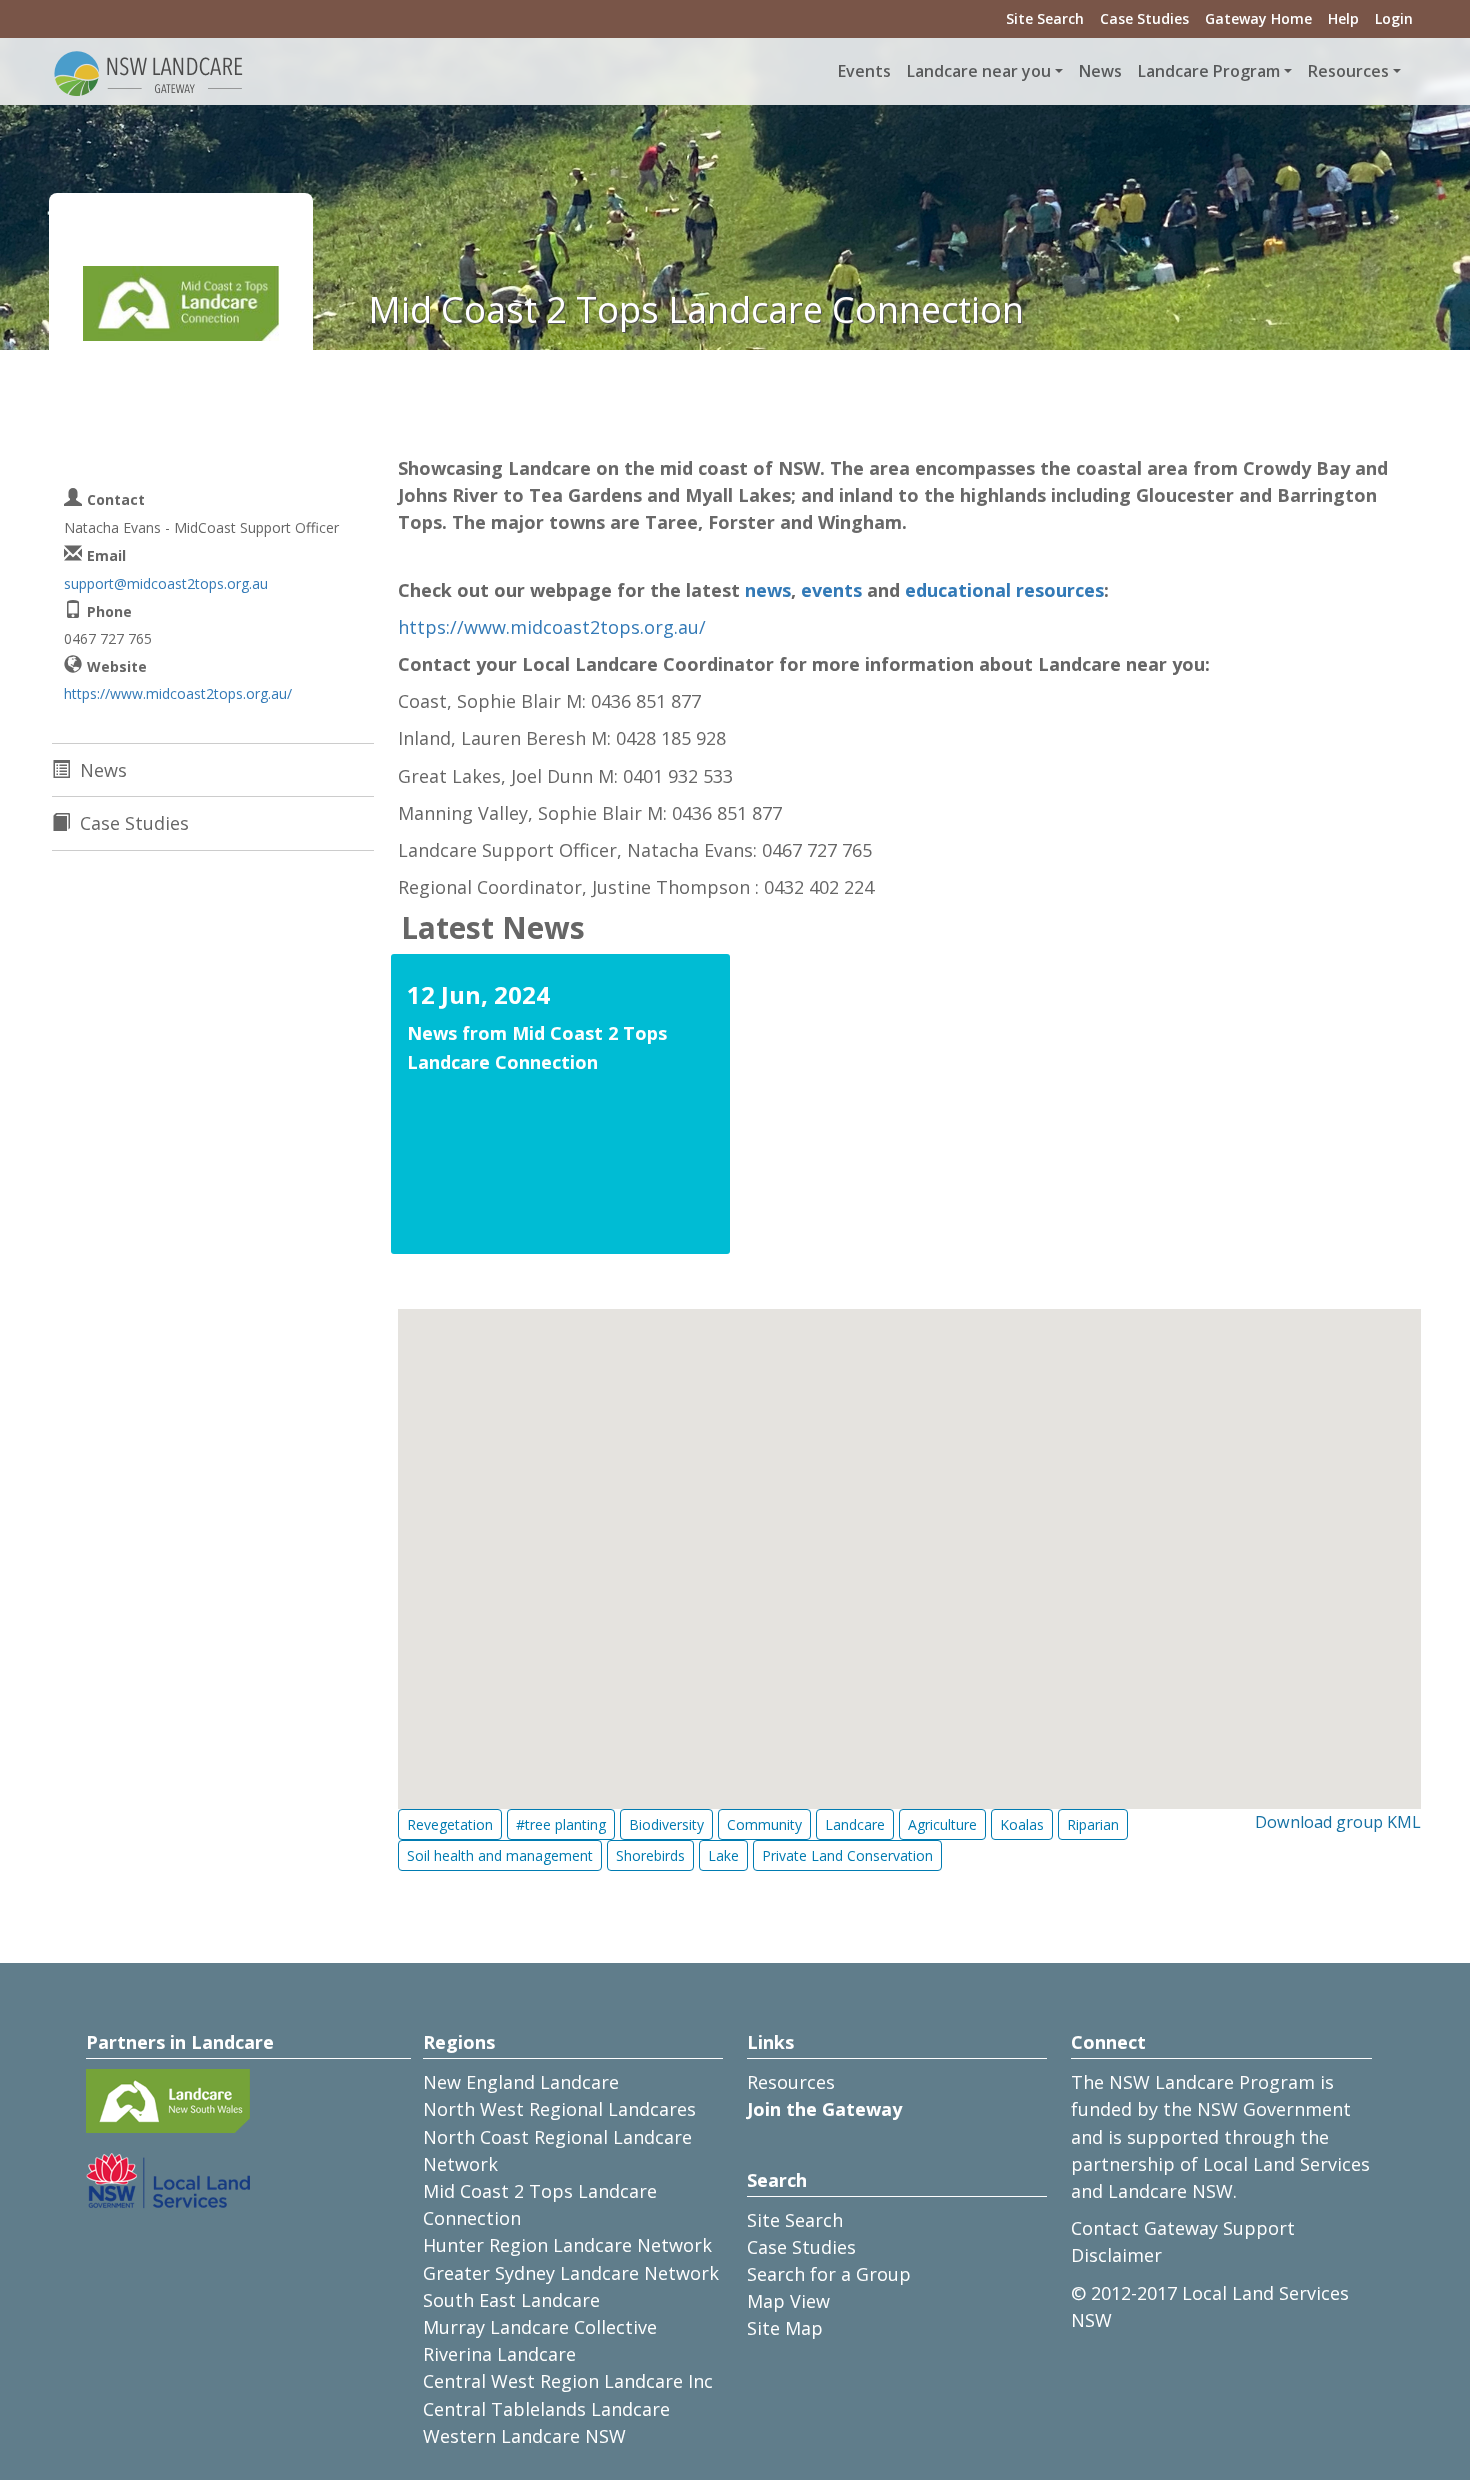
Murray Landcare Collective (540, 2327)
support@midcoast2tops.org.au (166, 583)
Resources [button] (1348, 71)
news (768, 590)
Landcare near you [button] (979, 71)
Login (1394, 18)
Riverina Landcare (499, 2354)
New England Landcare (521, 2082)
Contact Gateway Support (1183, 2228)
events (831, 590)
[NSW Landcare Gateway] (149, 72)
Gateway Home (1258, 18)
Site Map (785, 2328)
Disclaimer (1116, 2255)
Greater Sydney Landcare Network (571, 2273)
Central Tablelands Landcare (546, 2409)
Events (864, 71)
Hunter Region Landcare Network (567, 2245)
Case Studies (1144, 18)
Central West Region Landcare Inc (568, 2381)
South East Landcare (511, 2300)
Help (1343, 18)
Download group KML (1338, 1822)
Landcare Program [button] (1209, 71)
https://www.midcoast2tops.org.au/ (552, 627)
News (1100, 71)
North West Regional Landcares (559, 2109)
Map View (788, 2301)
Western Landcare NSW (524, 2436)
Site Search (1045, 18)
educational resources (1004, 590)
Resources (791, 2082)
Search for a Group (829, 2274)
